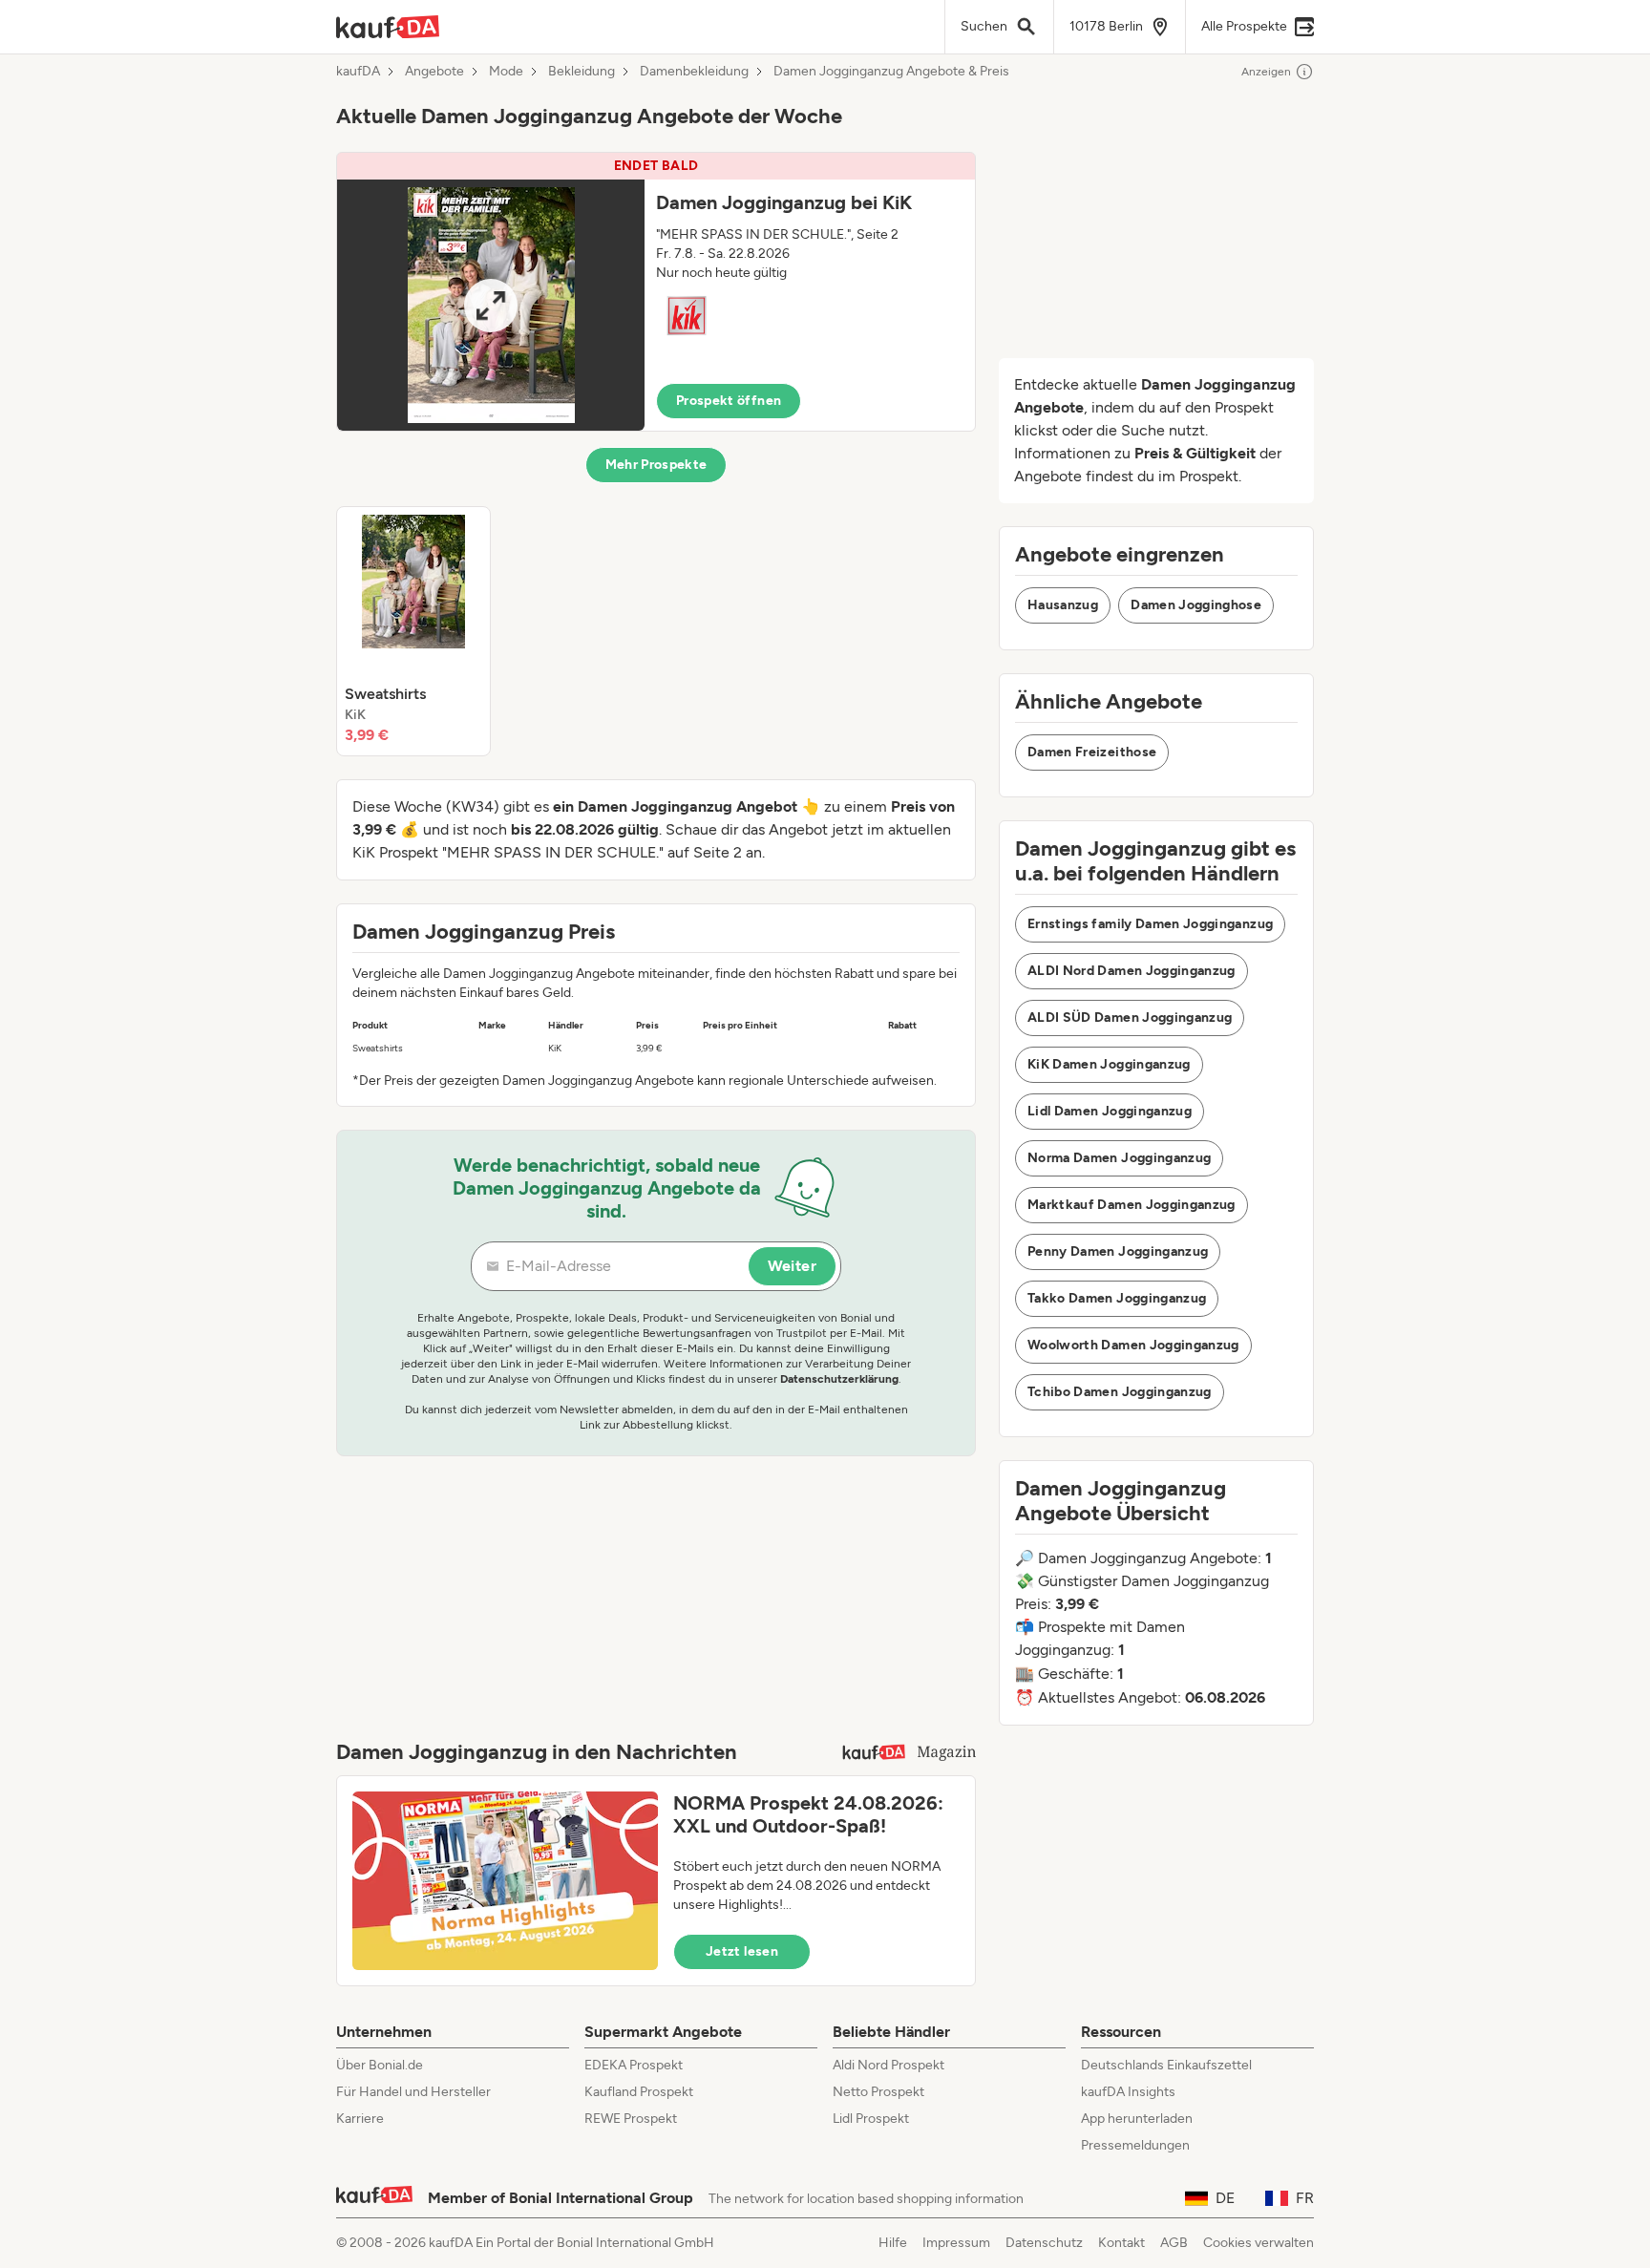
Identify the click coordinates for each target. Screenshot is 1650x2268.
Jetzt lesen (742, 1951)
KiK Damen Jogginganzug (1109, 1064)
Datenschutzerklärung (839, 1379)
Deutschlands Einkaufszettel (1166, 2065)
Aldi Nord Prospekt (888, 2065)
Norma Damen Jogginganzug (1119, 1158)
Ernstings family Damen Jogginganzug (1150, 924)
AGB (1174, 2243)
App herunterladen (1137, 2119)
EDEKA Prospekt (634, 2065)
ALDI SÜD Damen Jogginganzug (1130, 1017)
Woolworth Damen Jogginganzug (1133, 1345)
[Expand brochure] (491, 305)
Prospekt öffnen (729, 401)
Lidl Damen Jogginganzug (1110, 1111)
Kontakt (1121, 2243)
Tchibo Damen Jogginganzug (1120, 1392)
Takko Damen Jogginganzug (1117, 1298)
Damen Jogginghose (1196, 605)
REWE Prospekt (631, 2119)
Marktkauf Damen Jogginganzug (1132, 1205)
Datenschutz (1044, 2243)
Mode (506, 72)
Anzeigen (1266, 72)
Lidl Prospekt (871, 2119)
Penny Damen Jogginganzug (1118, 1251)
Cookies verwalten (1259, 2243)
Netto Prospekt (878, 2092)
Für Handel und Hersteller (413, 2092)
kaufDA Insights (1128, 2092)
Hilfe (893, 2243)
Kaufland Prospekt (639, 2092)
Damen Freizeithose (1092, 752)
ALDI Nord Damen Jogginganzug (1132, 971)
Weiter (792, 1266)
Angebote (434, 72)
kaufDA (358, 72)
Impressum (956, 2243)
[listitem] (413, 631)
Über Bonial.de (380, 2065)
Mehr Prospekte (656, 465)
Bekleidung (582, 72)
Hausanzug (1063, 605)
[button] (656, 292)
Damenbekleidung (694, 72)
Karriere (360, 2119)
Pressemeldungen (1135, 2145)
